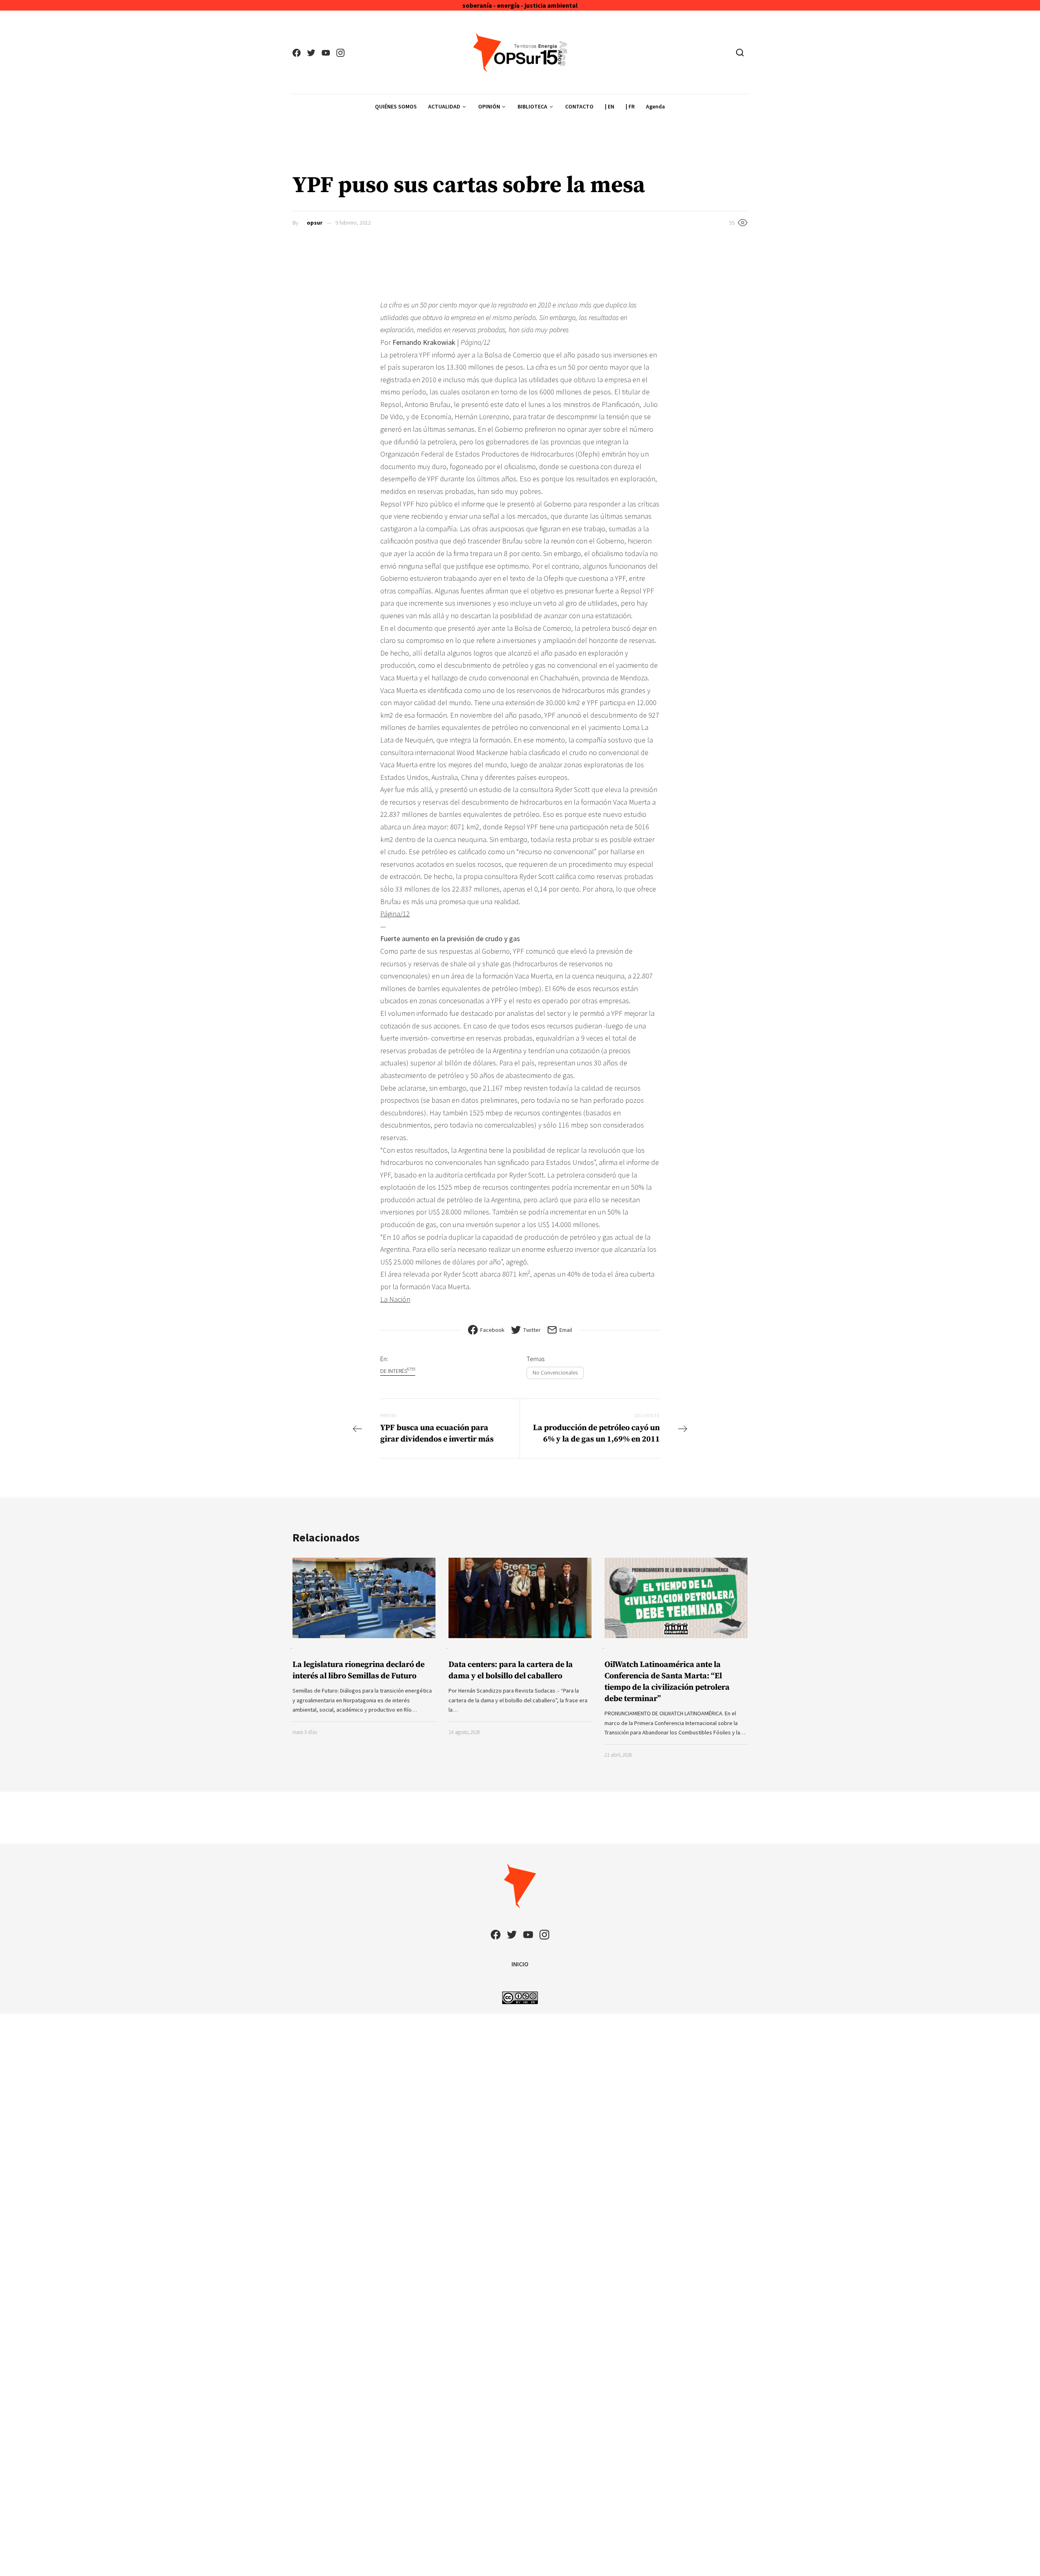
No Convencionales (555, 1372)
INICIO (520, 1964)
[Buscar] (740, 52)
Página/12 (395, 914)
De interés (398, 1371)
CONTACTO (579, 106)
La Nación (395, 1299)
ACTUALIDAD (444, 106)
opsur (315, 223)
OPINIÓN (489, 106)
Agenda (655, 106)
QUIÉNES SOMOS (396, 106)
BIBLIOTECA (532, 106)
